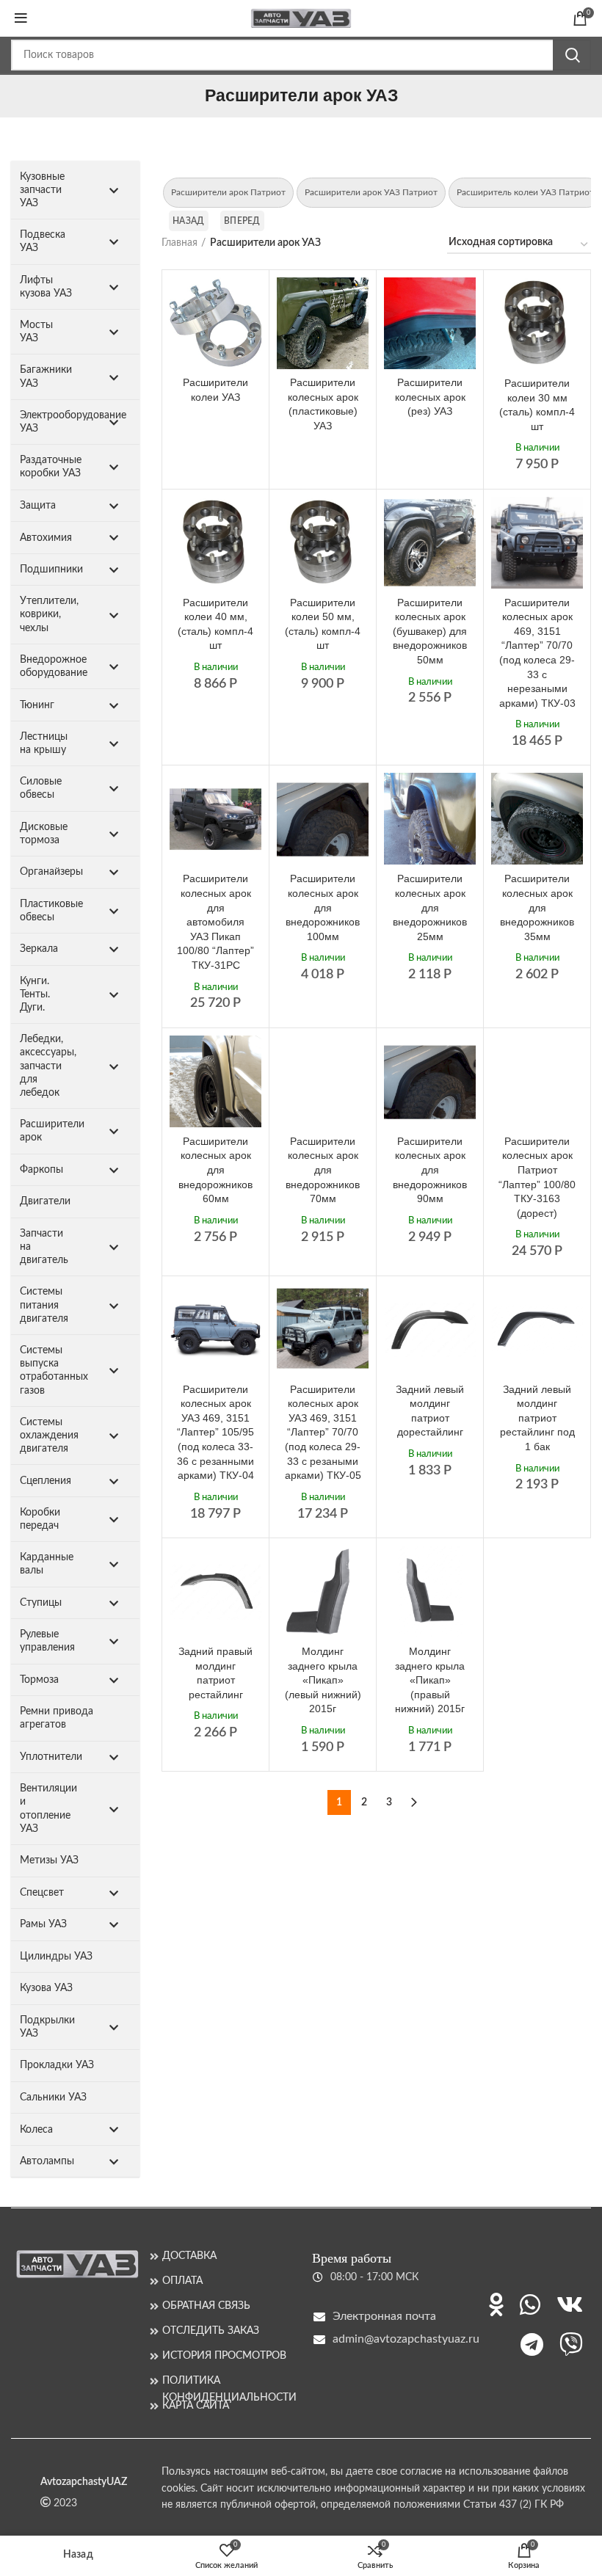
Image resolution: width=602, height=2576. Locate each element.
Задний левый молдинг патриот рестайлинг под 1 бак (537, 1418)
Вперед (242, 221)
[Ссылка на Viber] (571, 2344)
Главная (179, 243)
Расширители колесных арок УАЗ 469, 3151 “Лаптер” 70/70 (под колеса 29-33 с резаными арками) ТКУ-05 (323, 1433)
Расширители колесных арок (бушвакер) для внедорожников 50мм (430, 631)
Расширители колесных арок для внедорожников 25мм (430, 907)
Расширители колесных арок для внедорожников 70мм (323, 1170)
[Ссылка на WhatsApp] (530, 2304)
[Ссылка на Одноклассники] (496, 2304)
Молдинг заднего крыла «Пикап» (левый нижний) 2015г (323, 1680)
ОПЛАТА (182, 2281)
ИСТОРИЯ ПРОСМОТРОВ (224, 2356)
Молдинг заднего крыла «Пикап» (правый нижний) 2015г (430, 1680)
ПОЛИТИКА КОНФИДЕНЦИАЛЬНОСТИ (226, 2381)
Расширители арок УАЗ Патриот (371, 192)
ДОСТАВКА (189, 2256)
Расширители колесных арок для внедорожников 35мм (537, 907)
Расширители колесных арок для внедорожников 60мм (215, 1170)
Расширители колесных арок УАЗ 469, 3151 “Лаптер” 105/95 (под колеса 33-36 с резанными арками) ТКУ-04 (215, 1433)
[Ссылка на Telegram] (532, 2344)
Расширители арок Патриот (228, 192)
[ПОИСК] (572, 55)
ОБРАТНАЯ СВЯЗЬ (206, 2306)
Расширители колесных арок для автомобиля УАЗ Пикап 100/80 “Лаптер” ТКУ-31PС (215, 922)
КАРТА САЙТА (196, 2406)
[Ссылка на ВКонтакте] (570, 2304)
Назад (189, 221)
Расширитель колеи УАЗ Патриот (525, 192)
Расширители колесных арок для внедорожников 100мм (323, 907)
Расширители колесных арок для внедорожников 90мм (430, 1170)
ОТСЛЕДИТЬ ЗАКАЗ (211, 2331)
